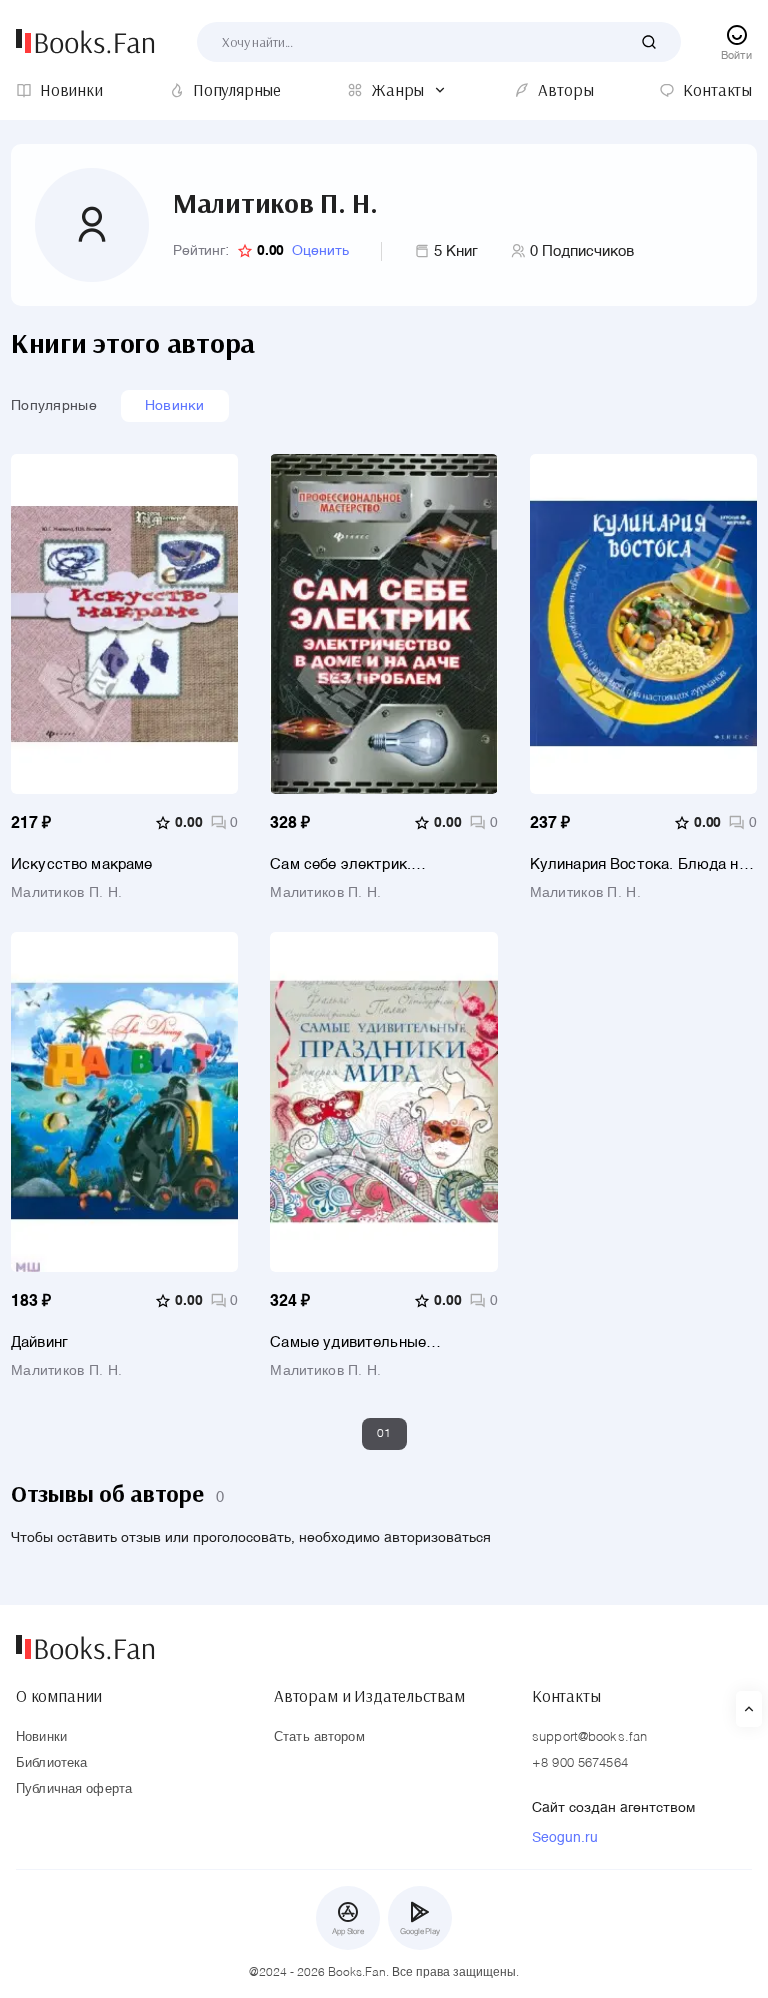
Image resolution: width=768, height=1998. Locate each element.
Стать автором (319, 1737)
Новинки (175, 406)
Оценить (320, 251)
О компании (59, 1696)
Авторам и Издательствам (369, 1696)
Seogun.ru (565, 1838)
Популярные (54, 406)
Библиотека (51, 1763)
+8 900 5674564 (580, 1763)
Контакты (566, 1696)
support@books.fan (589, 1737)
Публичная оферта (74, 1789)
